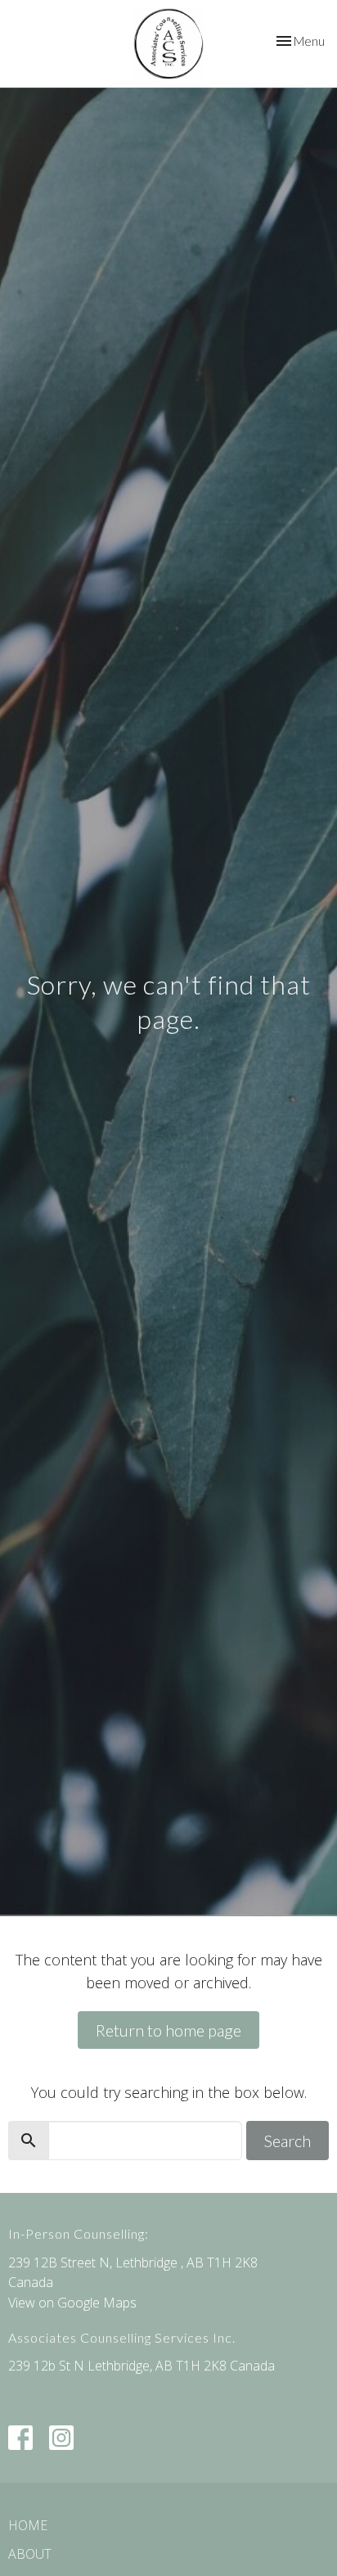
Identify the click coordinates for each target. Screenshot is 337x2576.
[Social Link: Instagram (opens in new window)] (61, 2438)
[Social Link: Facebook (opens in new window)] (20, 2438)
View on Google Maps (72, 2303)
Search (288, 2141)
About (30, 2554)
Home (28, 2525)
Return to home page (168, 2030)
